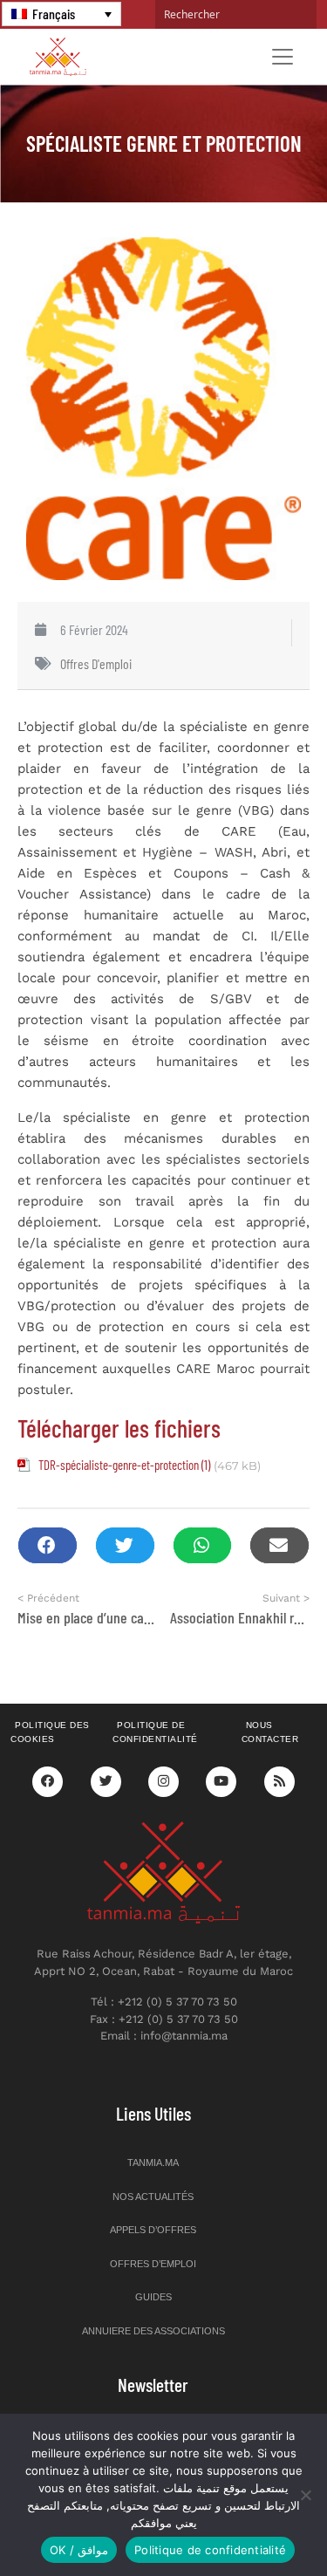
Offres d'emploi (96, 663)
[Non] (305, 2495)
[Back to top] (253, 2521)
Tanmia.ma (153, 2163)
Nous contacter (270, 1732)
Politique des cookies (50, 1732)
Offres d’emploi (153, 2264)
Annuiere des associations (153, 2331)
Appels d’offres (153, 2230)
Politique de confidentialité (155, 1732)
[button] (48, 1545)
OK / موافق (79, 2550)
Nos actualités (153, 2197)
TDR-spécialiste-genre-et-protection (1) (124, 1465)
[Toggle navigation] (283, 57)
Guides (153, 2297)
